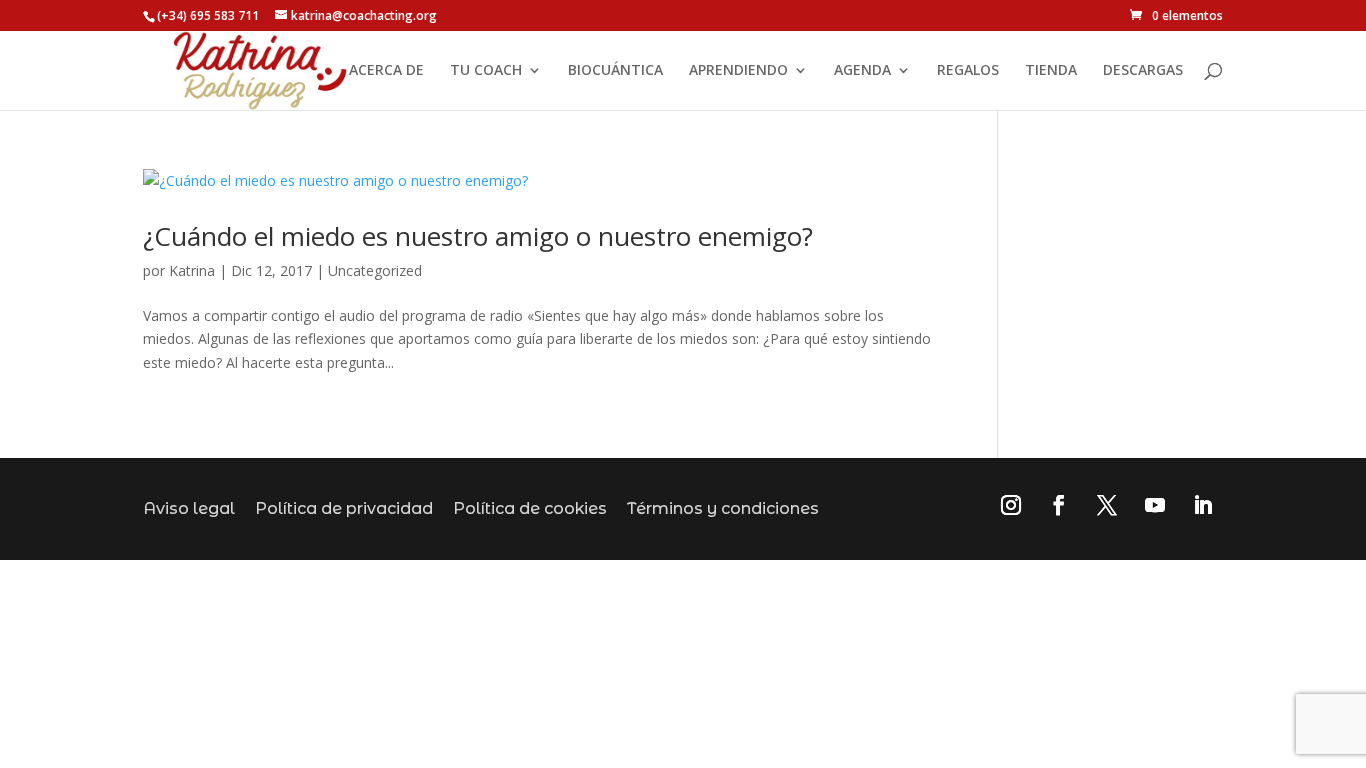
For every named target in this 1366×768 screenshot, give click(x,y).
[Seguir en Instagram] (1011, 505)
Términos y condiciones (723, 508)
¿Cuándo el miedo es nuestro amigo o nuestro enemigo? (478, 236)
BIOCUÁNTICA (615, 71)
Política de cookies (530, 508)
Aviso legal (189, 508)
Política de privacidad (344, 508)
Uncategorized (375, 270)
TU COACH (486, 71)
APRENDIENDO (738, 71)
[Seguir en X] (1107, 505)
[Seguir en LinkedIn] (1203, 505)
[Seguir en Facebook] (1059, 505)
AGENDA (862, 71)
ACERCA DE (386, 71)
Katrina (192, 270)
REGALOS (968, 71)
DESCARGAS (1143, 71)
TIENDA (1051, 71)
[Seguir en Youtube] (1155, 505)
